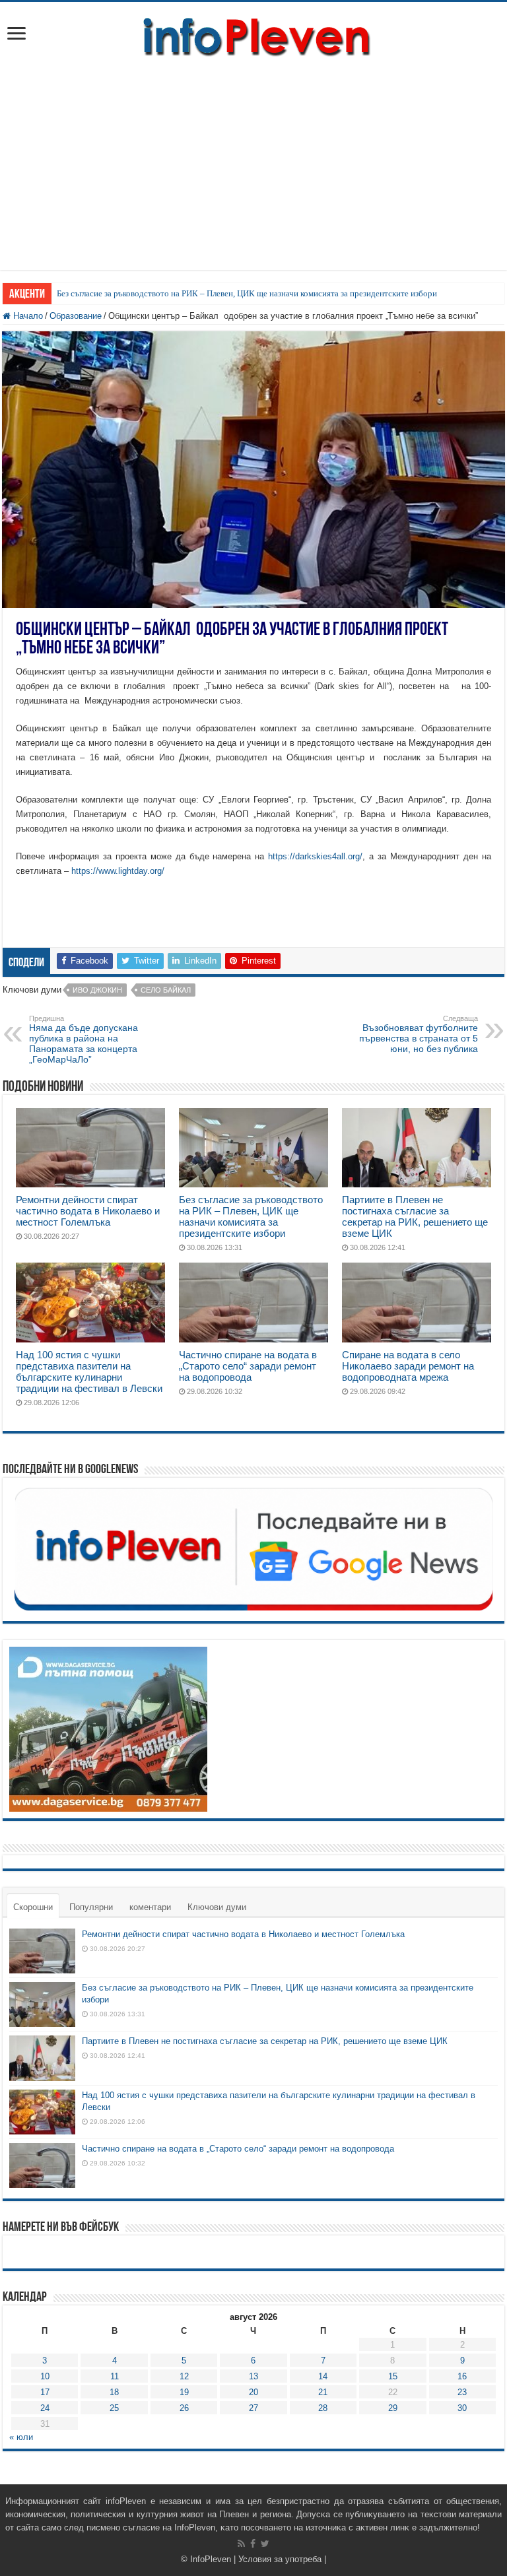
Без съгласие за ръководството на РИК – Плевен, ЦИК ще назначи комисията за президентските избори (247, 293)
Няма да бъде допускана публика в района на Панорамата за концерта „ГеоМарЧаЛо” (84, 1040)
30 (462, 2408)
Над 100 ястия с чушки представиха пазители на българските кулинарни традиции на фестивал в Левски (89, 1371)
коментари (150, 1907)
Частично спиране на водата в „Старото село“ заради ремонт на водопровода (248, 1366)
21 (323, 2392)
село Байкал (166, 990)
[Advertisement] (253, 158)
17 (45, 2392)
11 (115, 2376)
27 (253, 2408)
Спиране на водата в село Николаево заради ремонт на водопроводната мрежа (408, 1366)
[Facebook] (253, 2544)
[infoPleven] (253, 34)
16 (462, 2376)
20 (253, 2392)
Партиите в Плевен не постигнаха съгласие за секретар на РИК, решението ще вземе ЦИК (415, 1216)
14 (323, 2376)
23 (462, 2392)
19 (184, 2392)
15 (393, 2376)
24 (45, 2408)
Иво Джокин (97, 990)
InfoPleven (211, 2559)
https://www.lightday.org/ (118, 871)
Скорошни (33, 1907)
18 (114, 2392)
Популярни (91, 1907)
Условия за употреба (280, 2559)
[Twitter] (265, 2544)
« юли (21, 2437)
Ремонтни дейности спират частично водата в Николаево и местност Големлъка (88, 1211)
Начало (27, 316)
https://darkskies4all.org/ (315, 856)
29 (393, 2408)
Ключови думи (217, 1907)
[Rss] (241, 2544)
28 (323, 2408)
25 (114, 2408)
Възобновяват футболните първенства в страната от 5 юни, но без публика (419, 1034)
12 (184, 2376)
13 (253, 2376)
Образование (76, 316)
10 (45, 2376)
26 (184, 2408)
